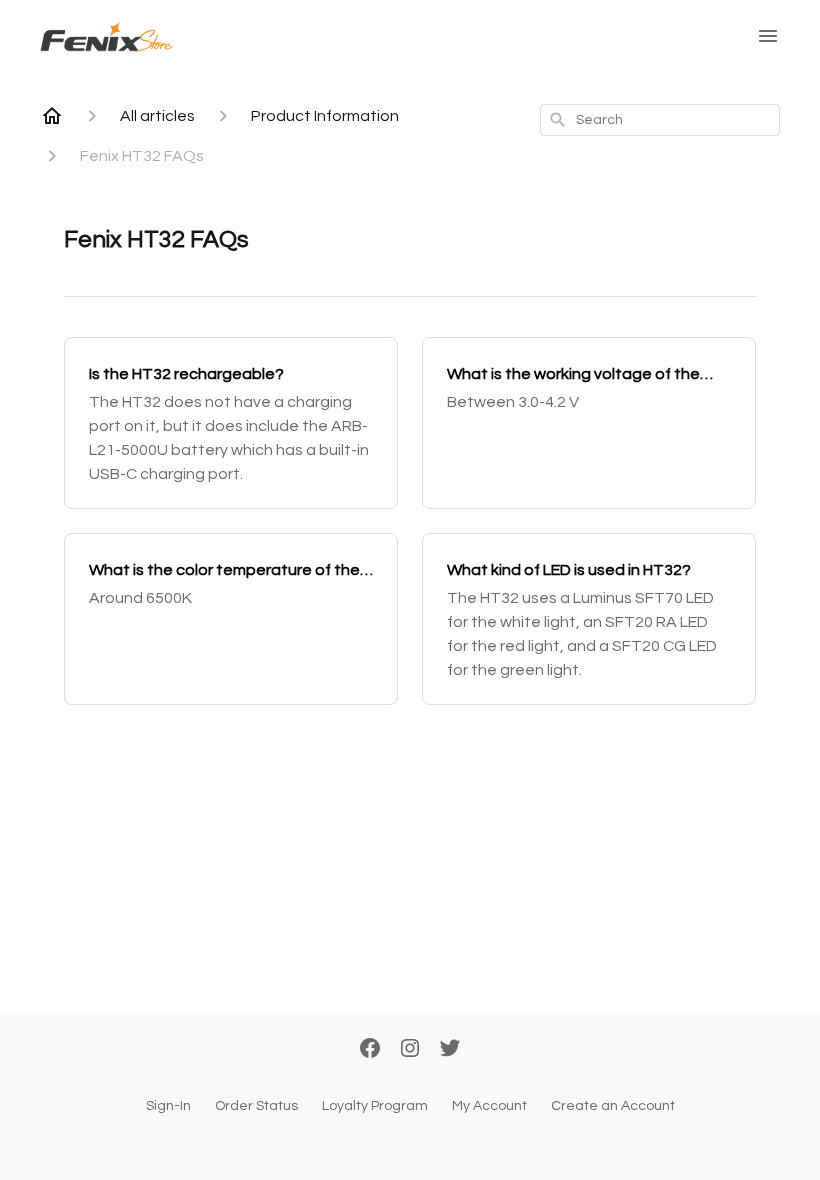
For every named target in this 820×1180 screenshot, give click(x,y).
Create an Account (613, 1106)
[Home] (52, 116)
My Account (489, 1106)
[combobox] (660, 120)
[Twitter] (450, 1050)
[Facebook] (370, 1050)
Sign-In (168, 1106)
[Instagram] (410, 1050)
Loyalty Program (375, 1106)
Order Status (256, 1106)
